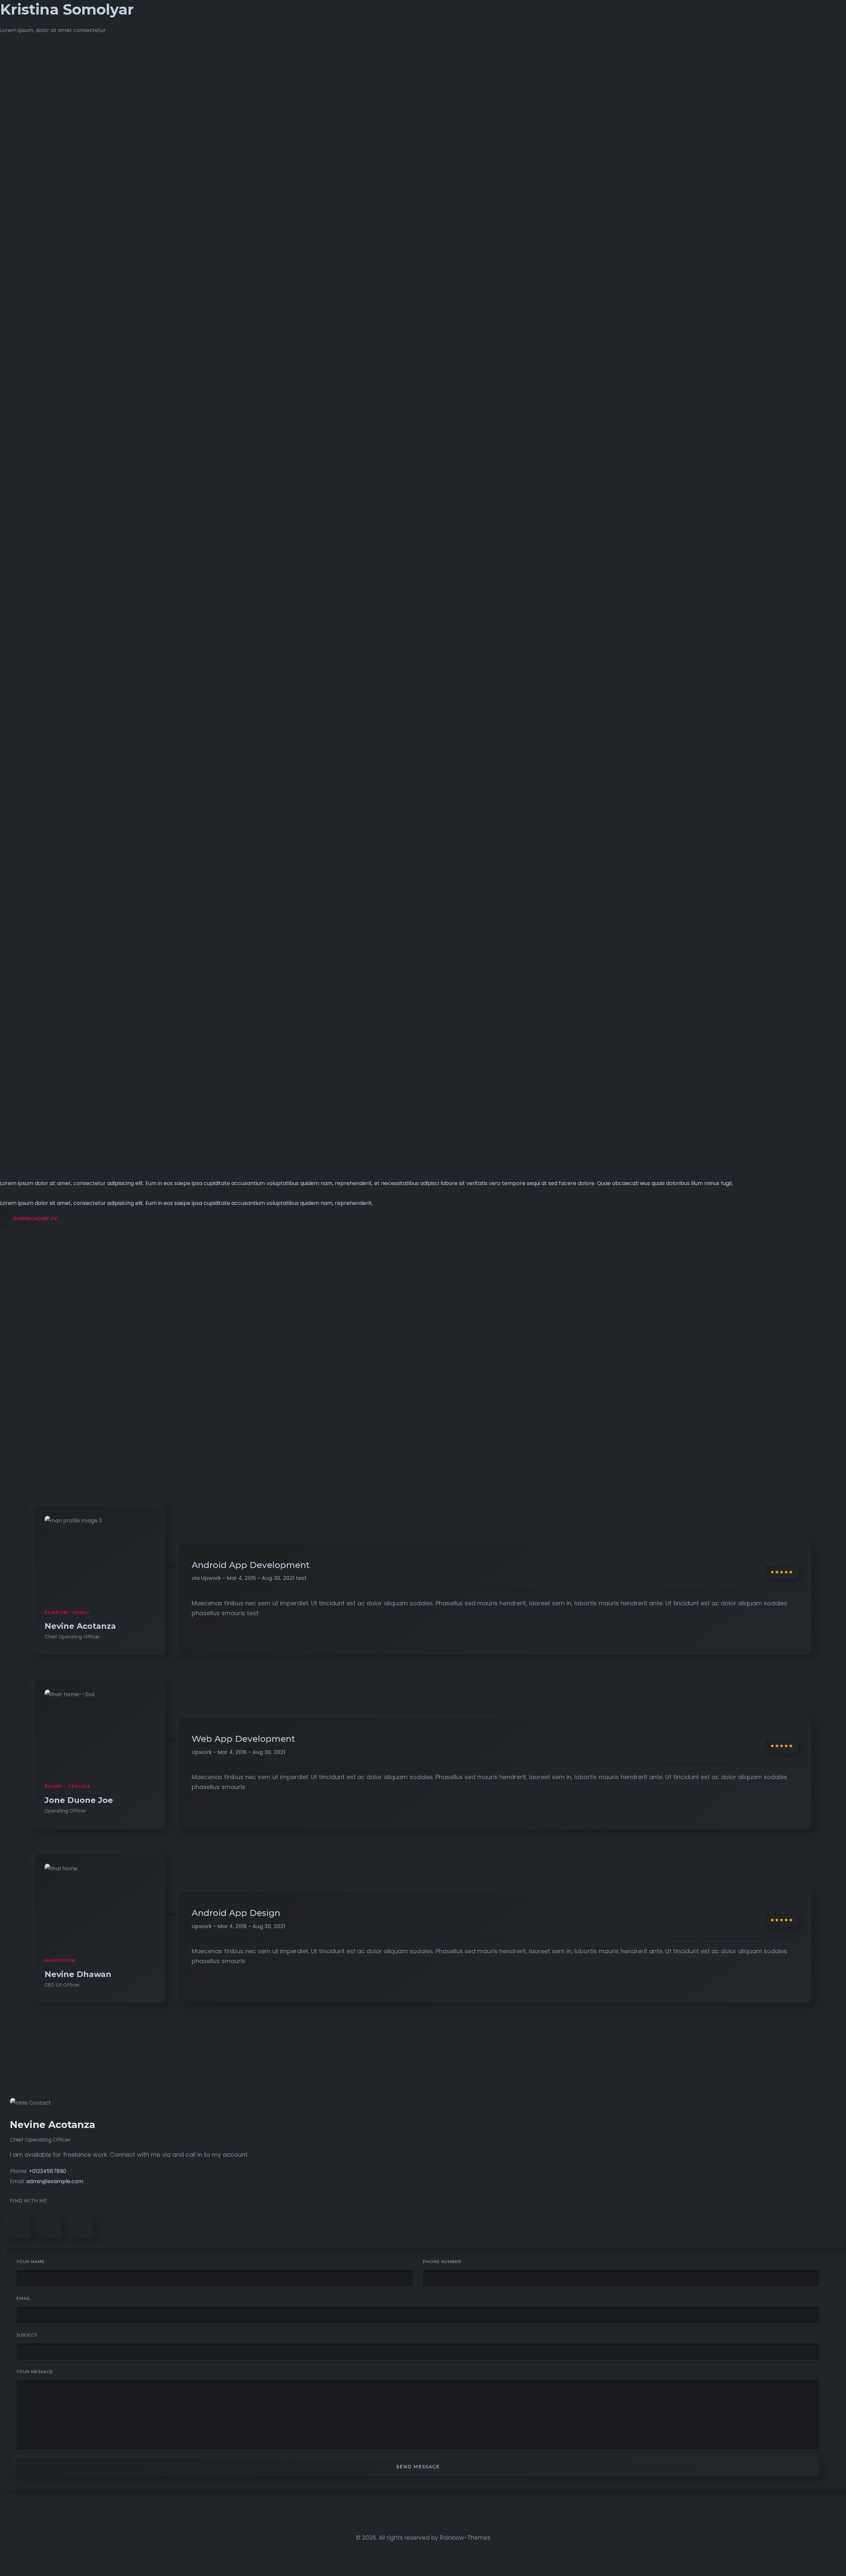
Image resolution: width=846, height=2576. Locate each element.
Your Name (31, 2262)
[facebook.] (20, 2228)
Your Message (35, 2372)
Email (24, 2298)
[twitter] (51, 2228)
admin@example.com (55, 2181)
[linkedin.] (83, 2228)
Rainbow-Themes (465, 2538)
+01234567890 (47, 2171)
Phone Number (442, 2262)
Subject (27, 2335)
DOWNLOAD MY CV (35, 1218)
